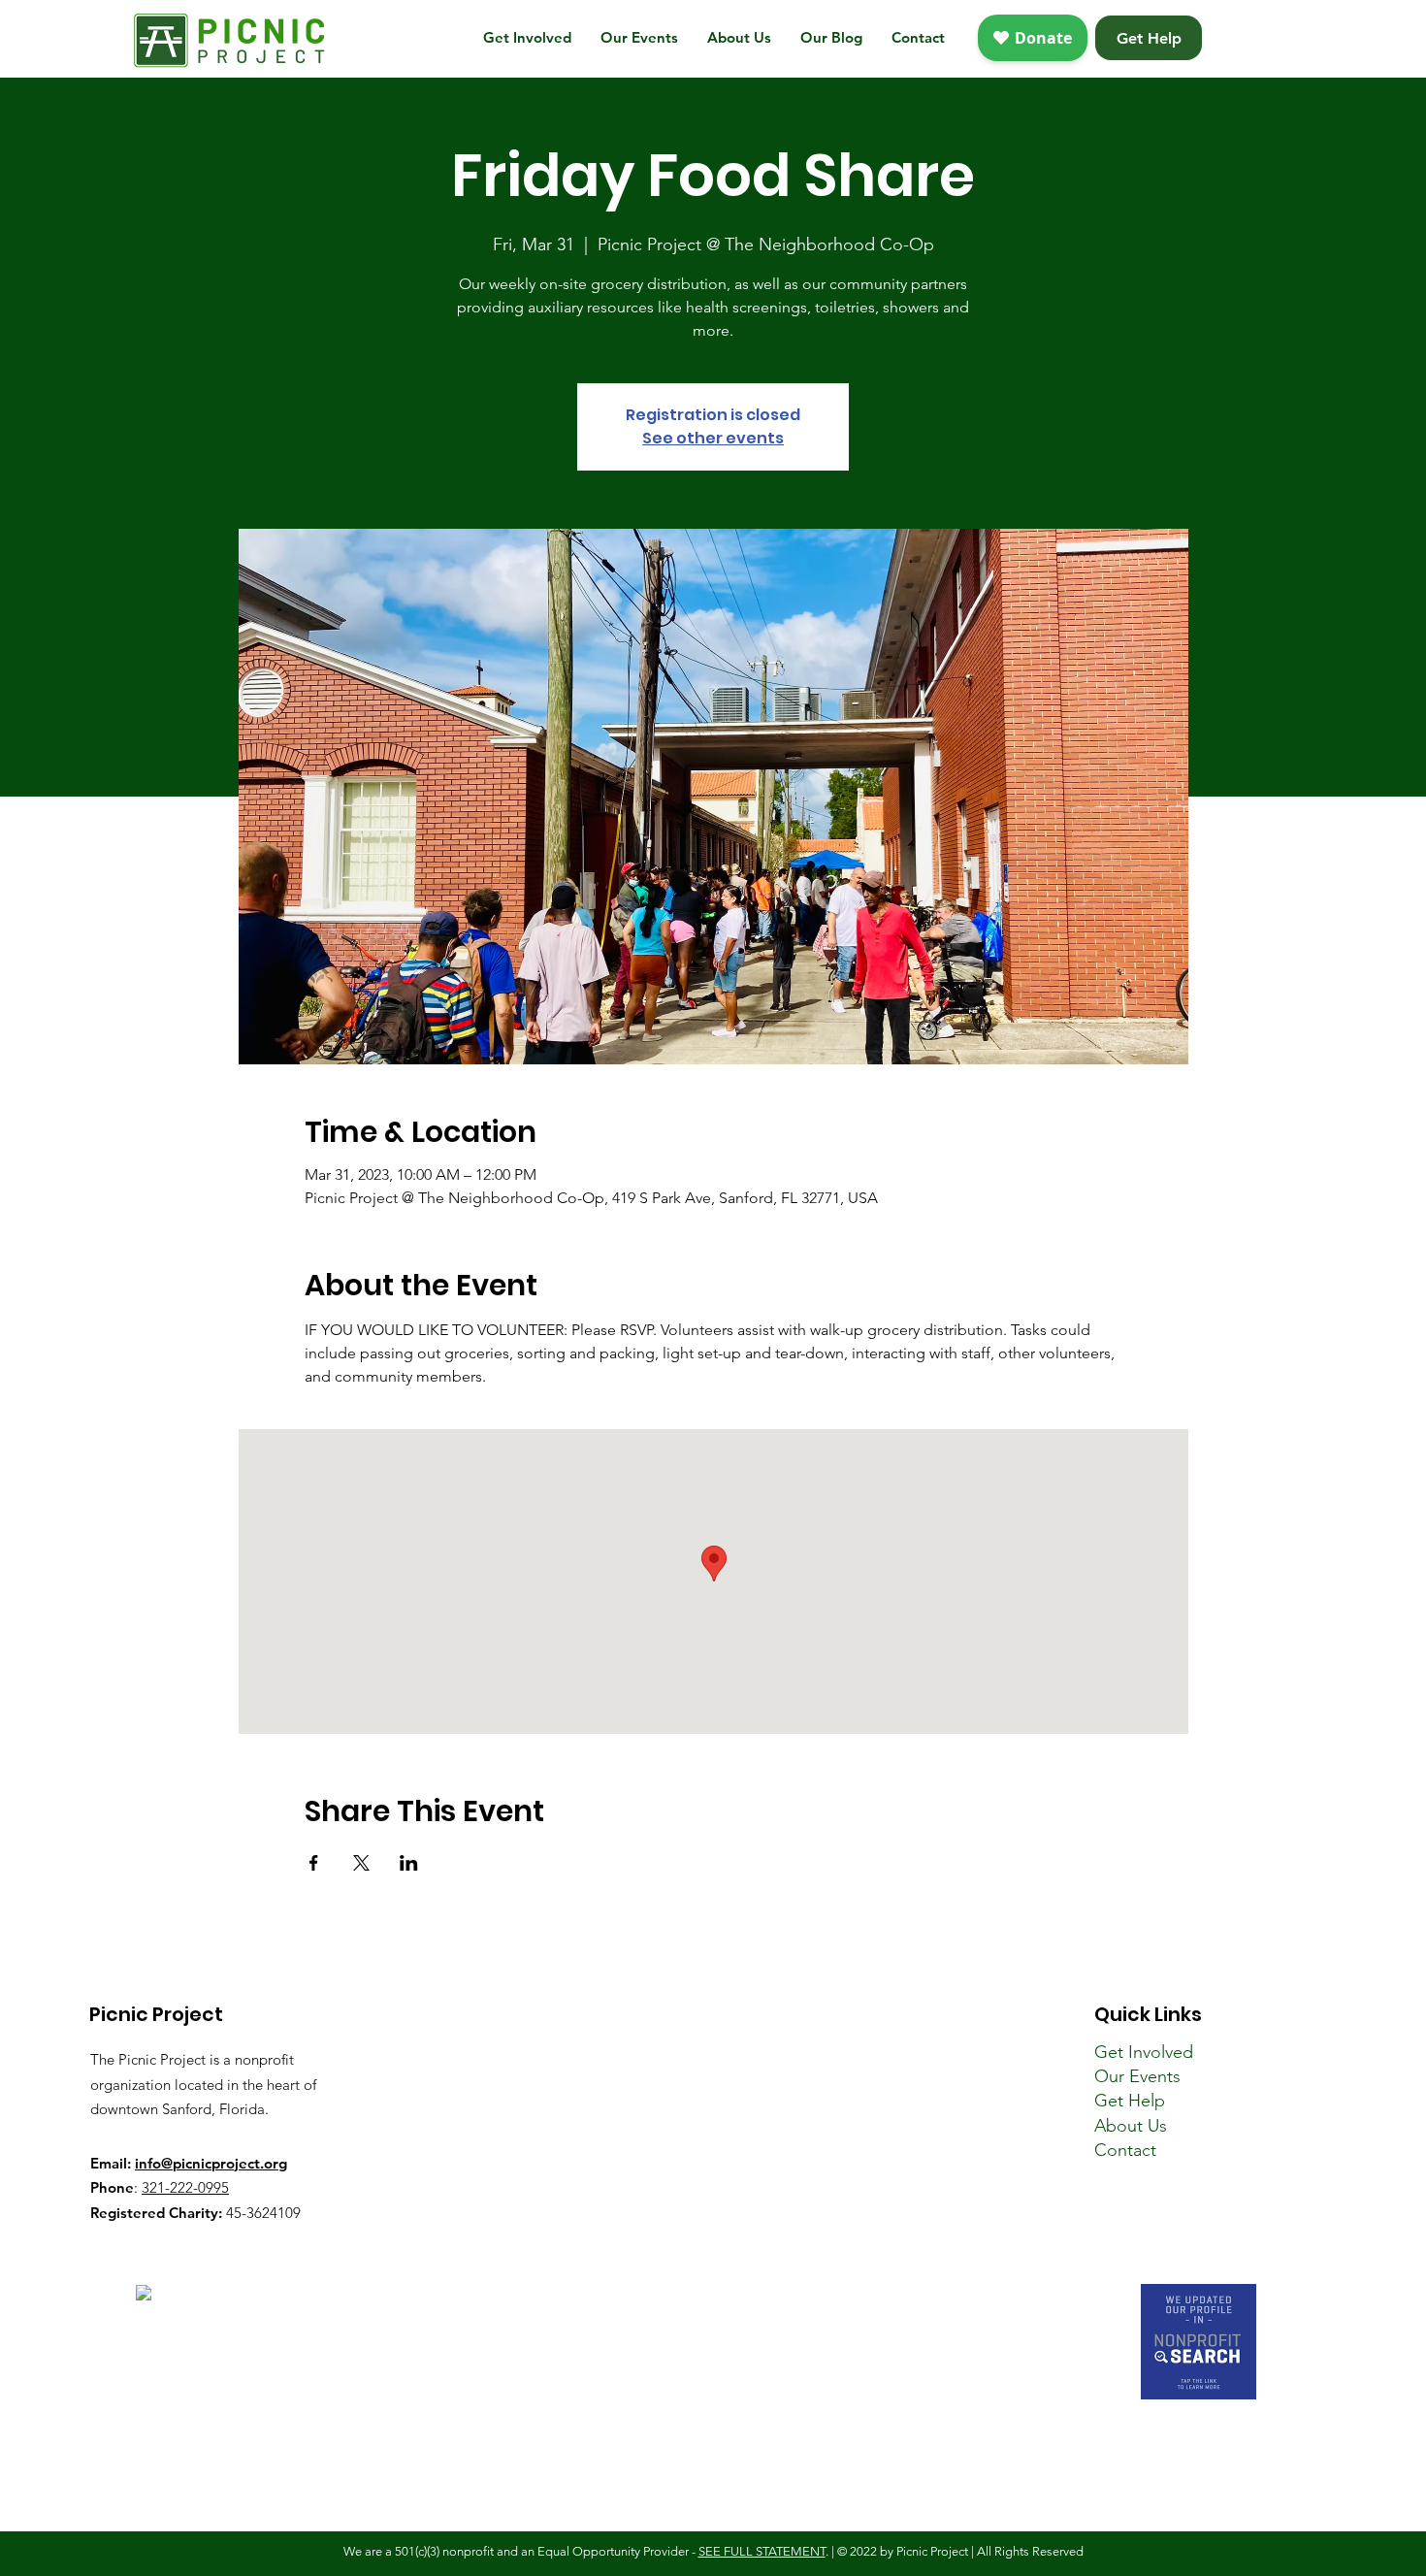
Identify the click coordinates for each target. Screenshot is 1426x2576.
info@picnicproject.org (211, 2163)
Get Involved (1144, 2052)
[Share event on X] (361, 1863)
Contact (1125, 2150)
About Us (1131, 2126)
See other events (713, 438)
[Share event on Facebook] (314, 1863)
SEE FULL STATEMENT (762, 2551)
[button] (527, 38)
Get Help (1130, 2101)
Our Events (1137, 2076)
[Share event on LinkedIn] (409, 1863)
